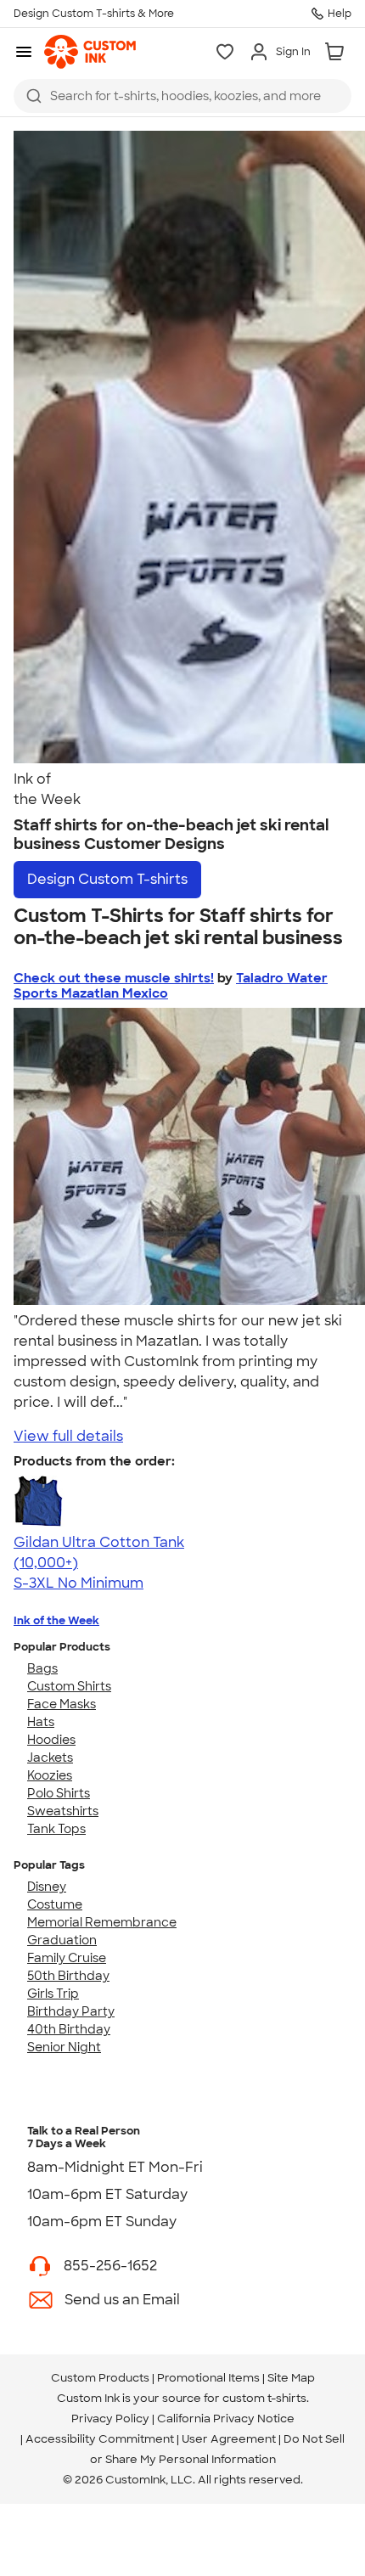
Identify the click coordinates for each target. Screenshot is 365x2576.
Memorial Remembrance (102, 1922)
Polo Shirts (59, 1793)
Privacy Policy (110, 2419)
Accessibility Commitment (100, 2439)
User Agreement (229, 2439)
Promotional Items (208, 2378)
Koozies (50, 1775)
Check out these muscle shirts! (114, 978)
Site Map (291, 2378)
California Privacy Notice (226, 2419)
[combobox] (182, 96)
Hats (41, 1722)
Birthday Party (71, 2011)
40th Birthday (69, 2029)
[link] (90, 52)
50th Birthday (68, 1976)
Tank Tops (56, 1829)
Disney (47, 1887)
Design (107, 879)
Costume (55, 1904)
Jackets (50, 1758)
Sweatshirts (63, 1811)
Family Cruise (67, 1958)
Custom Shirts (69, 1686)
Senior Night (64, 2047)
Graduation (62, 1940)
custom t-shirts (264, 2398)
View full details (68, 1436)
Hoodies (51, 1740)
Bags (42, 1668)
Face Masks (62, 1704)
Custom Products (100, 2378)
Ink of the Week (56, 1620)
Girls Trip (53, 1994)
